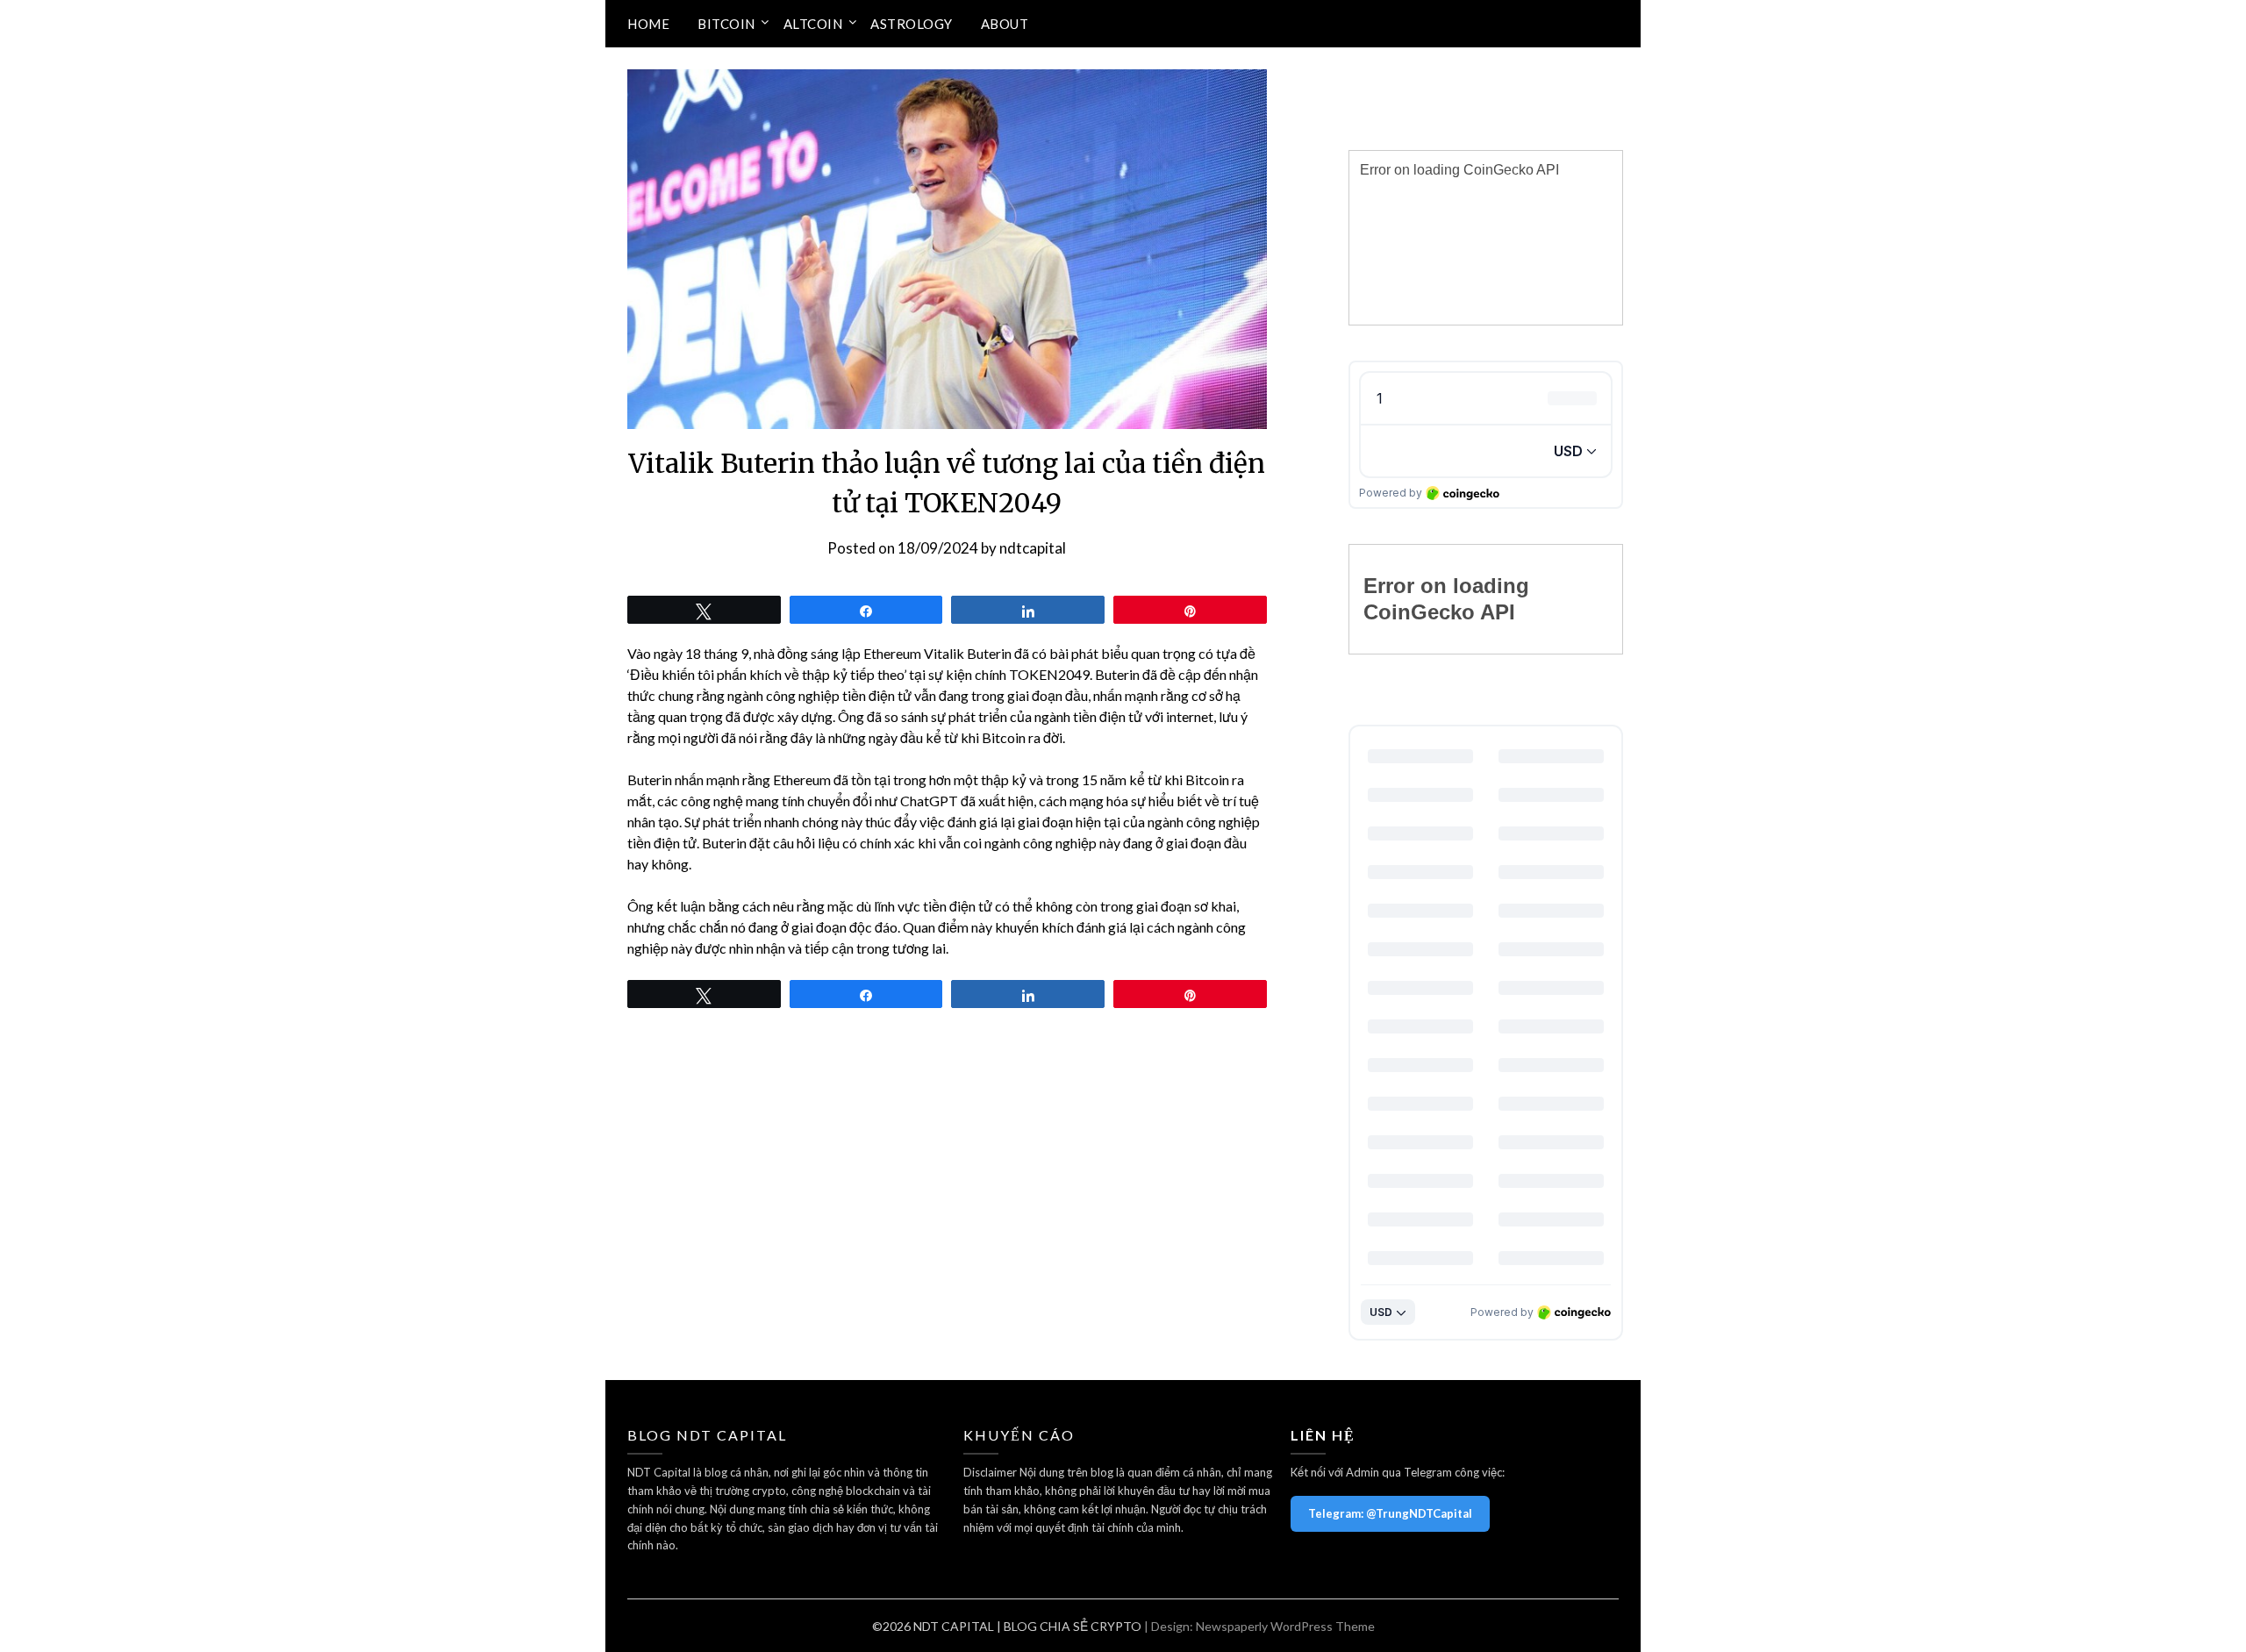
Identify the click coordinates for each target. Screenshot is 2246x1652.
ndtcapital (1033, 548)
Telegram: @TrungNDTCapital (1390, 1513)
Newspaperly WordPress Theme (1285, 1626)
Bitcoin (726, 24)
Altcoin (813, 24)
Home (648, 24)
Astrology (912, 24)
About (1005, 24)
